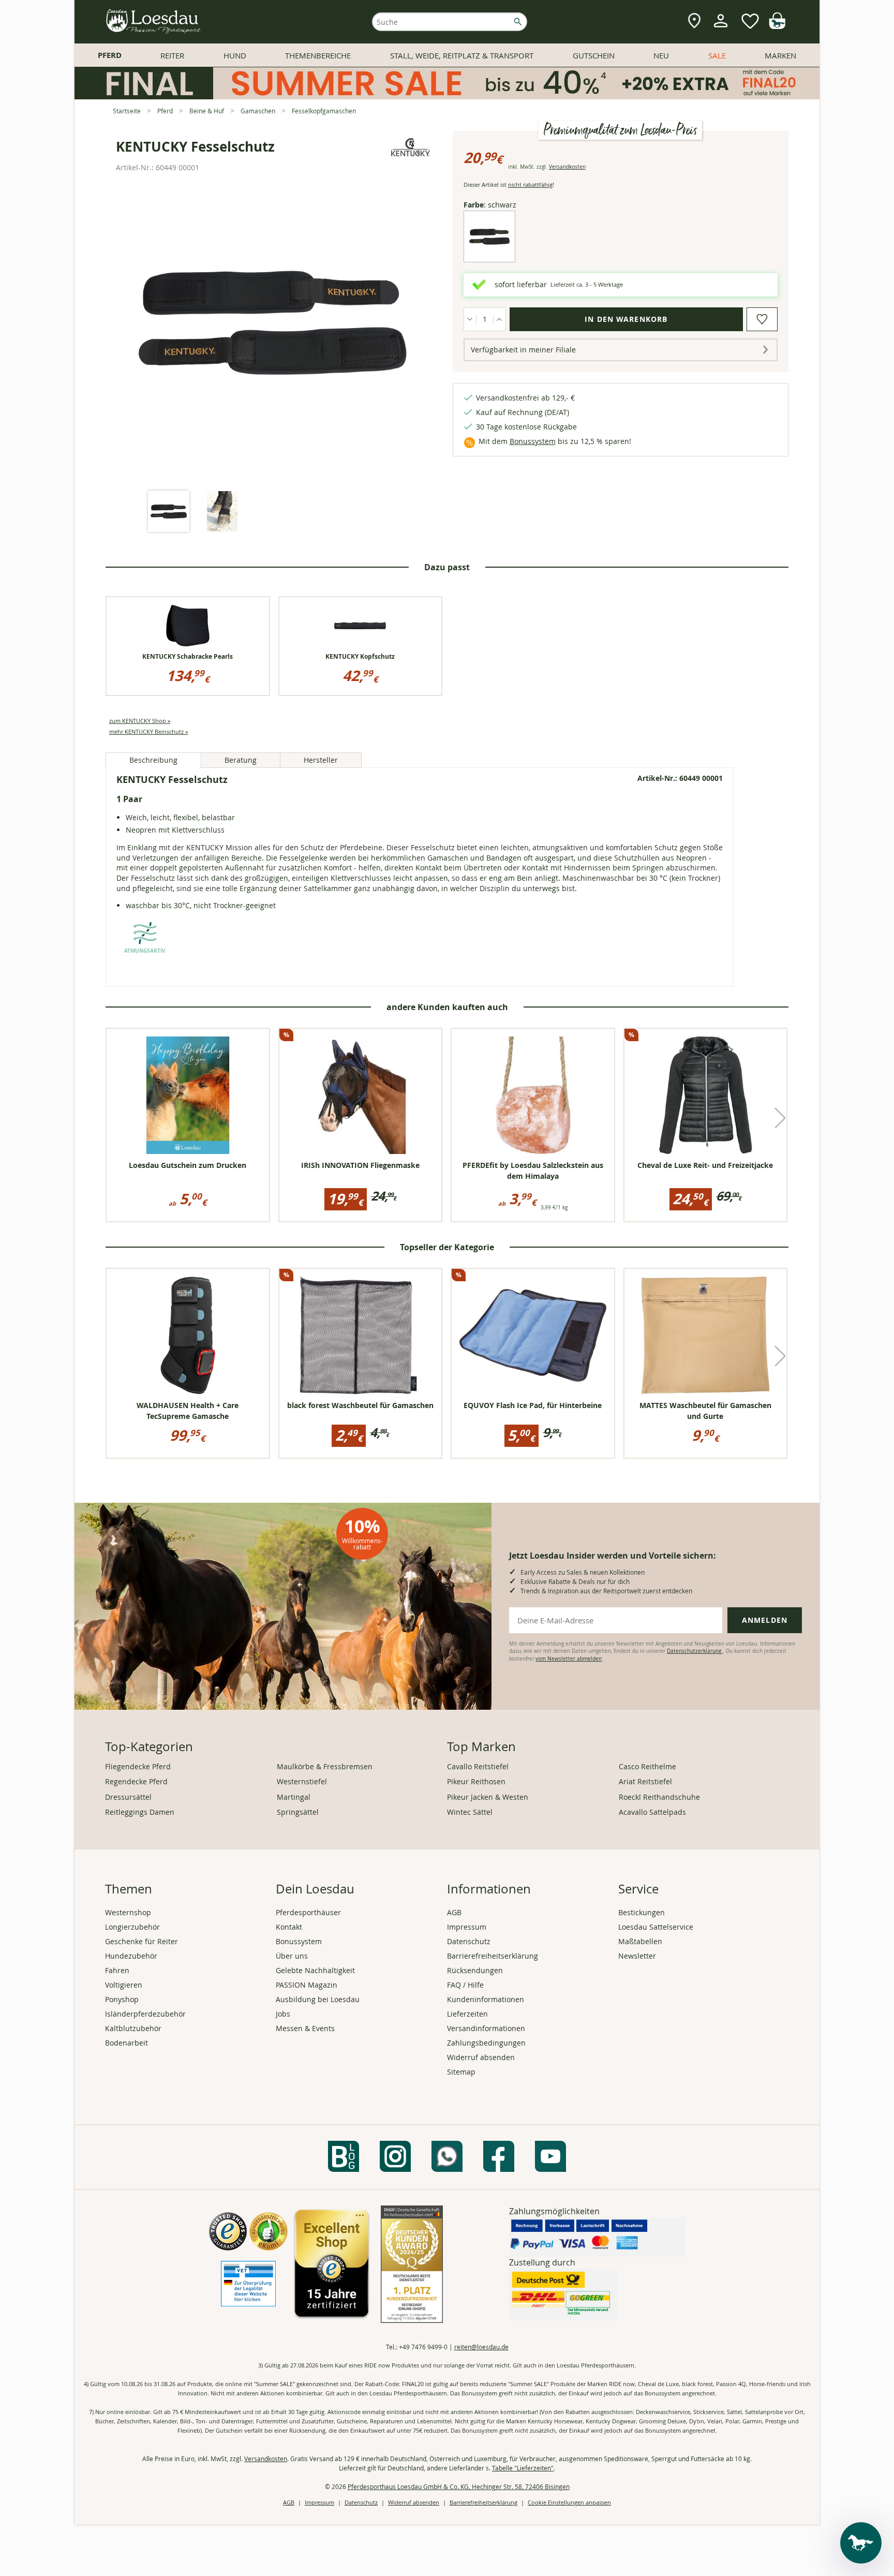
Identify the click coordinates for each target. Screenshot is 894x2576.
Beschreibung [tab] (153, 760)
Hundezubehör (131, 1956)
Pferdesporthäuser (308, 1912)
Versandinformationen (486, 2028)
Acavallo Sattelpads (652, 1812)
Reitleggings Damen (140, 1812)
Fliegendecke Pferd (138, 1766)
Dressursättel (128, 1797)
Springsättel (298, 1812)
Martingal (294, 1797)
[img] (777, 26)
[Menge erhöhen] (500, 319)
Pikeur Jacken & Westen (488, 1797)
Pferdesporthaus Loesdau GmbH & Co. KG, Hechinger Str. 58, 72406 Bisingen (459, 2486)
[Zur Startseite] (154, 22)
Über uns (292, 1956)
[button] (780, 1118)
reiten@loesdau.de (481, 2347)
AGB (454, 1912)
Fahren (117, 1970)
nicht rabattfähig (530, 184)
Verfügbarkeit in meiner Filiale (523, 350)
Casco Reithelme (647, 1766)
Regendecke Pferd (136, 1781)
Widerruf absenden (481, 2057)
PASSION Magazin (307, 1985)
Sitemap (461, 2072)
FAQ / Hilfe (465, 1985)
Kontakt (289, 1927)
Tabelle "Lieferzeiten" (523, 2468)
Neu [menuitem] (661, 55)
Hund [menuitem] (235, 55)
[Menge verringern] (470, 319)
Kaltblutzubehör (133, 2028)
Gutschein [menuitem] (594, 55)
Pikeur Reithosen (476, 1781)
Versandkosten (567, 167)
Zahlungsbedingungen (486, 2043)
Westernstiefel (302, 1781)
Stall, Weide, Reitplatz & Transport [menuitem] (462, 55)
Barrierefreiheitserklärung (493, 1956)
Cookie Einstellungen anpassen (569, 2502)
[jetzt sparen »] (447, 95)
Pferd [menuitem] (110, 55)
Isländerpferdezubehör (145, 2014)
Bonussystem (533, 441)
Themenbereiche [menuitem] (318, 55)
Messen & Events (305, 2028)
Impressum (467, 1927)
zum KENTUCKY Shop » (140, 721)
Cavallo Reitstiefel (478, 1766)
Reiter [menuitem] (172, 55)
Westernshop (128, 1912)
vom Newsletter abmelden (569, 1659)
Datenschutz (469, 1941)
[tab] (169, 512)
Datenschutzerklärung (695, 1651)
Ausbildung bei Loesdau (318, 1999)
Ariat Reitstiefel (645, 1781)
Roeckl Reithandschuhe (659, 1797)
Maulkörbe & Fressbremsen (325, 1766)
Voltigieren (124, 1985)
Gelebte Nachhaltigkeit (315, 1970)
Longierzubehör (132, 1927)
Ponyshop (122, 1999)
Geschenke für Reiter (141, 1941)
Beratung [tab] (241, 760)
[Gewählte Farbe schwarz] (489, 254)
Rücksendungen (475, 1970)
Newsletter (637, 1956)
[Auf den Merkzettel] (762, 319)
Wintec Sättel (470, 1812)
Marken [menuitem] (780, 55)
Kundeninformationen (486, 1999)
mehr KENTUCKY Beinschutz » (148, 731)
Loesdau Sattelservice (656, 1927)
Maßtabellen (640, 1941)
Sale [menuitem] (717, 55)
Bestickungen (642, 1912)
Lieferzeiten (467, 2014)
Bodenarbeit (126, 2043)
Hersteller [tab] (321, 760)
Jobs (283, 2014)
